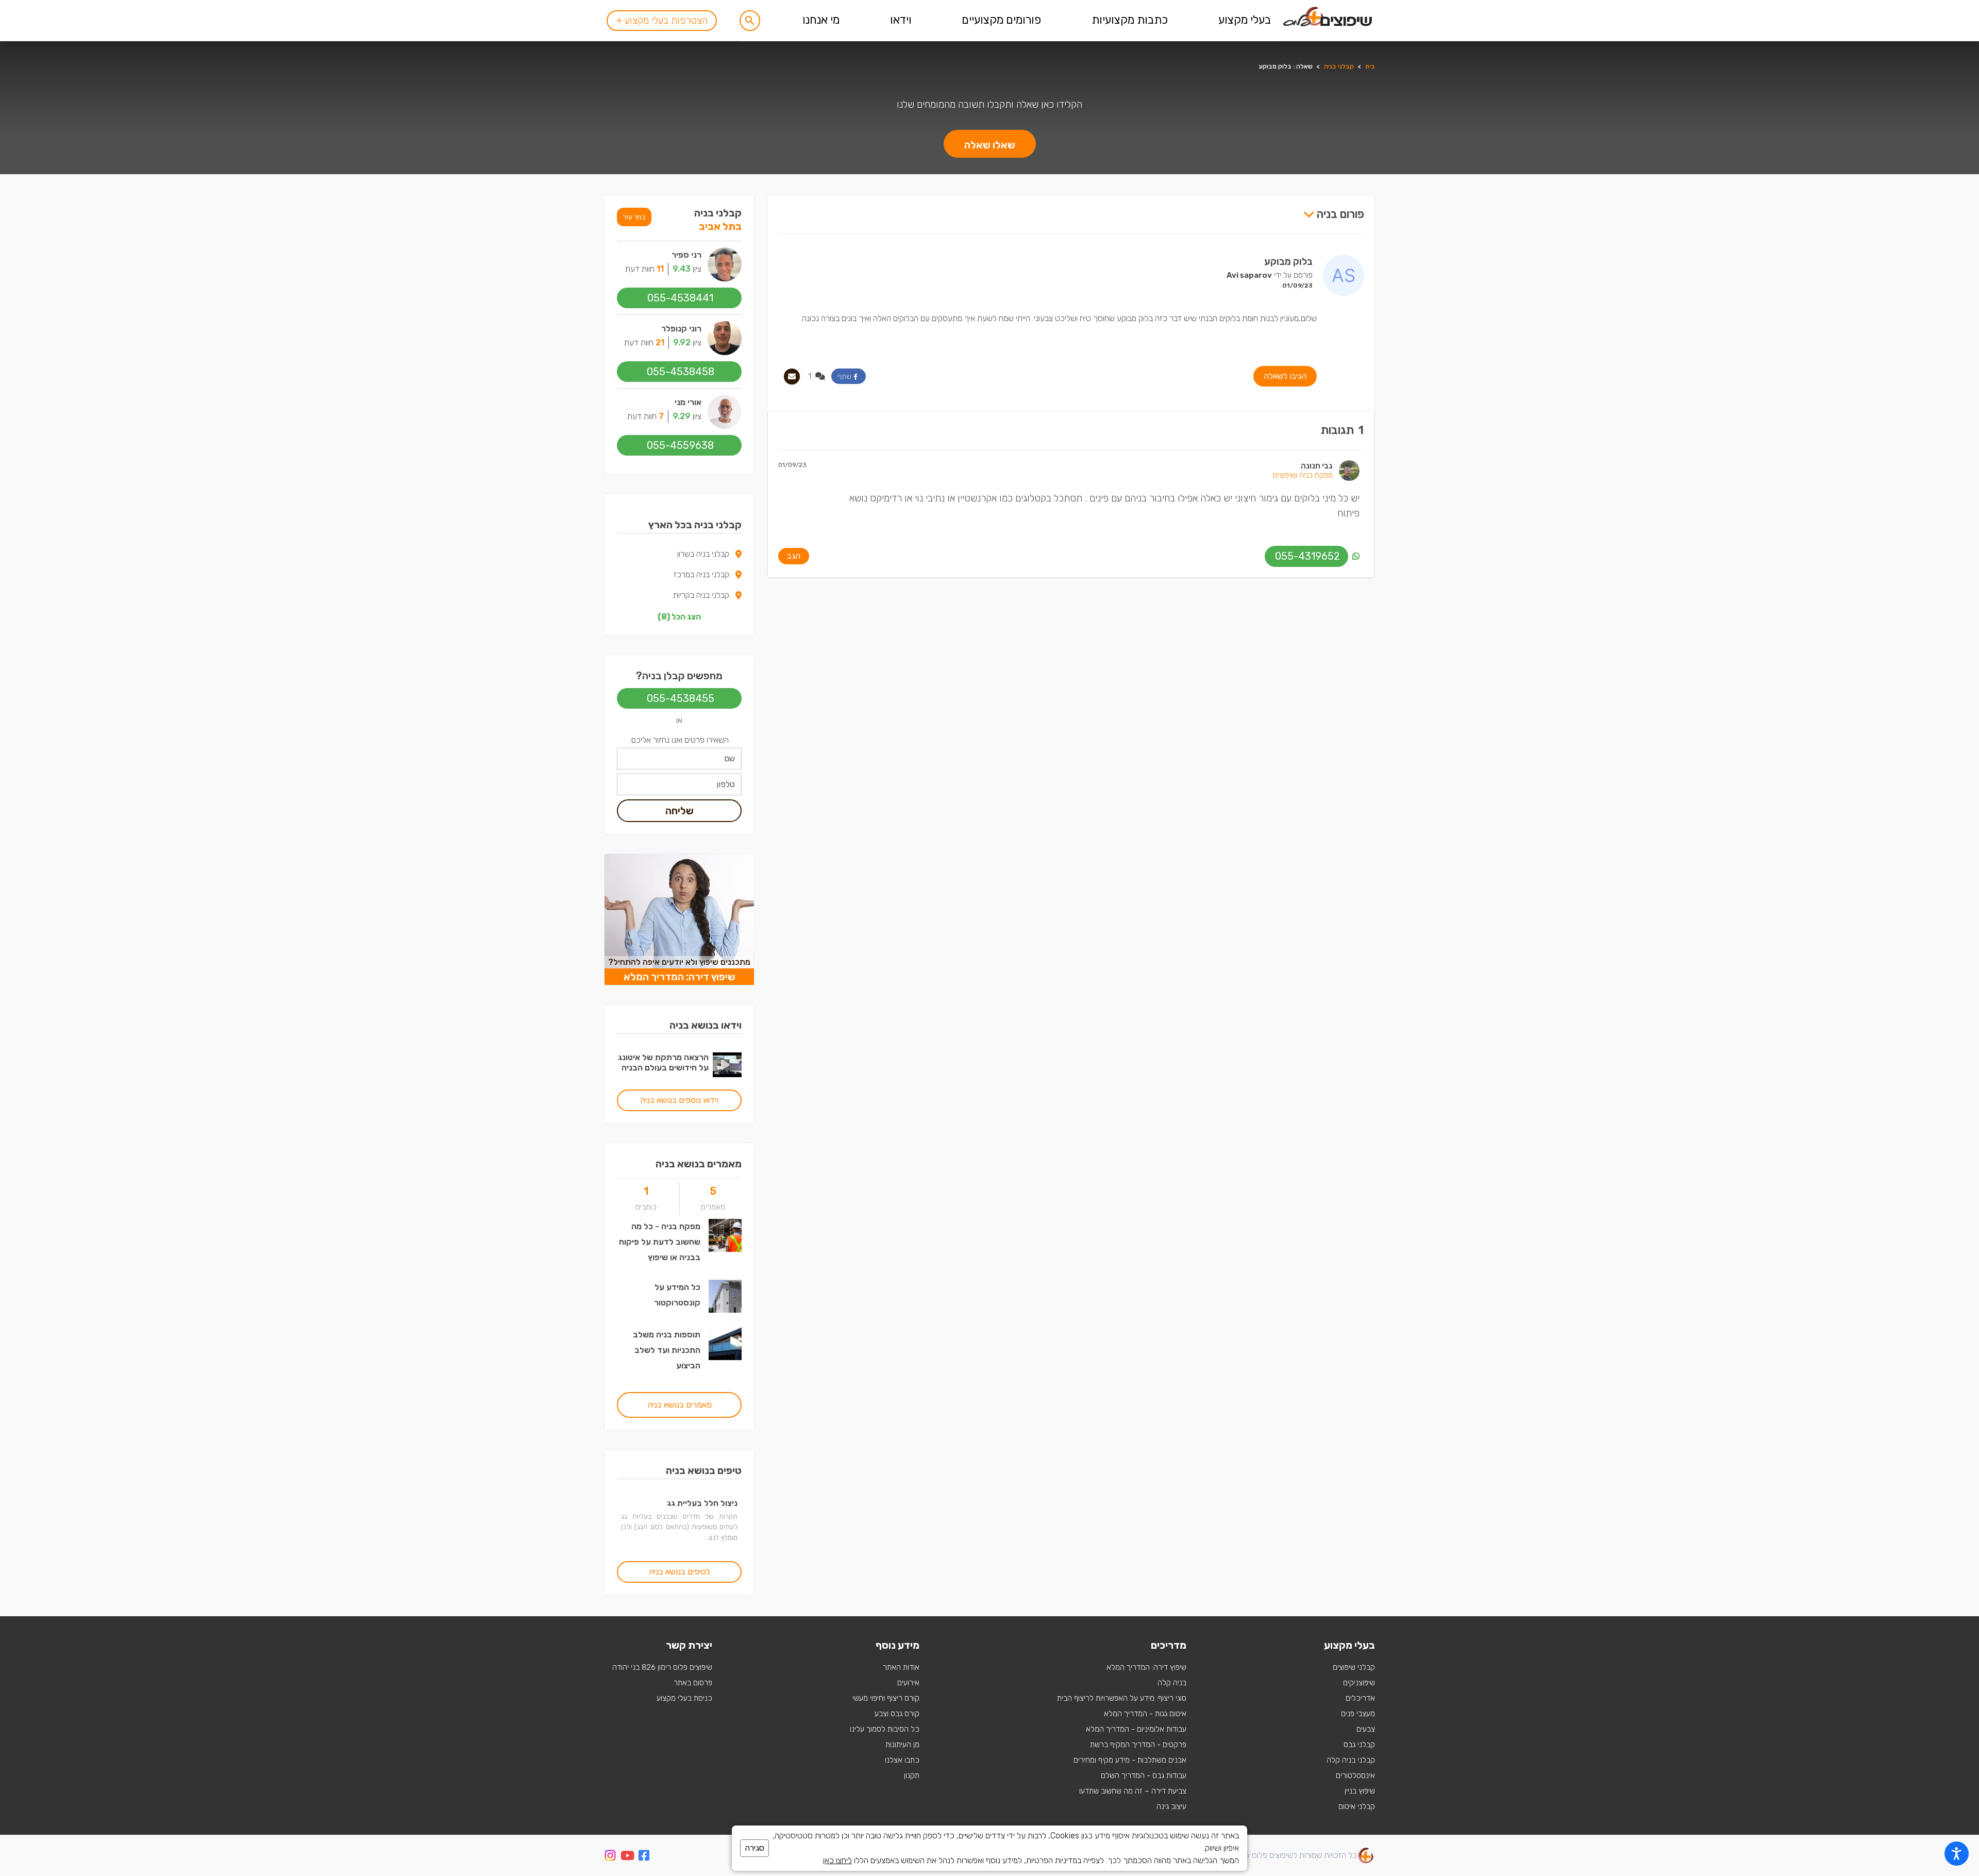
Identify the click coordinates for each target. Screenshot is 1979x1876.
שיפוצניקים (1359, 1683)
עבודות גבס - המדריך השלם (1144, 1775)
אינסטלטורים (1355, 1775)
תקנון (912, 1775)
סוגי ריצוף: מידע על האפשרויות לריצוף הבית (1122, 1698)
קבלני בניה (1339, 66)
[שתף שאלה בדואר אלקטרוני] (792, 376)
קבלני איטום (1357, 1806)
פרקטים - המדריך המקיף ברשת (1138, 1745)
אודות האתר (901, 1667)
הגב (794, 556)
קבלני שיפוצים (1354, 1667)
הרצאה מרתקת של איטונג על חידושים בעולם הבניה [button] (663, 1062)
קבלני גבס (1359, 1745)
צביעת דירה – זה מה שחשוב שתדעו (1133, 1791)
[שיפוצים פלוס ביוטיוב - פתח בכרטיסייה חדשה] (627, 1857)
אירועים (908, 1683)
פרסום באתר (693, 1683)
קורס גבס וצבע (897, 1714)
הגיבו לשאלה (1285, 376)
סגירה (754, 1848)
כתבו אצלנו (902, 1760)
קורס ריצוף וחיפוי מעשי (886, 1698)
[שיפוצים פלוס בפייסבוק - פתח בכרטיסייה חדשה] (644, 1857)
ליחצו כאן (837, 1860)
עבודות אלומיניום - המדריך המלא (1136, 1729)
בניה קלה (1172, 1683)
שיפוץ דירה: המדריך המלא (1146, 1667)
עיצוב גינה (1171, 1806)
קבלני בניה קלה (1351, 1760)
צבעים (1366, 1729)
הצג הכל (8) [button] (679, 617)
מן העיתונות (902, 1745)
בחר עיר (634, 217)
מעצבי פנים (1358, 1714)
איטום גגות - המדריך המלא (1145, 1714)
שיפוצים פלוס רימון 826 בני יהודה (662, 1667)
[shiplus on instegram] (610, 1855)
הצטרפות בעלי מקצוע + (662, 20)
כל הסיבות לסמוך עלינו (885, 1729)
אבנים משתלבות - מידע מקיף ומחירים (1130, 1760)
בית (1370, 66)
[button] (750, 21)
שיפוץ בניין (1360, 1791)
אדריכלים (1360, 1698)
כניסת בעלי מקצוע (684, 1698)
